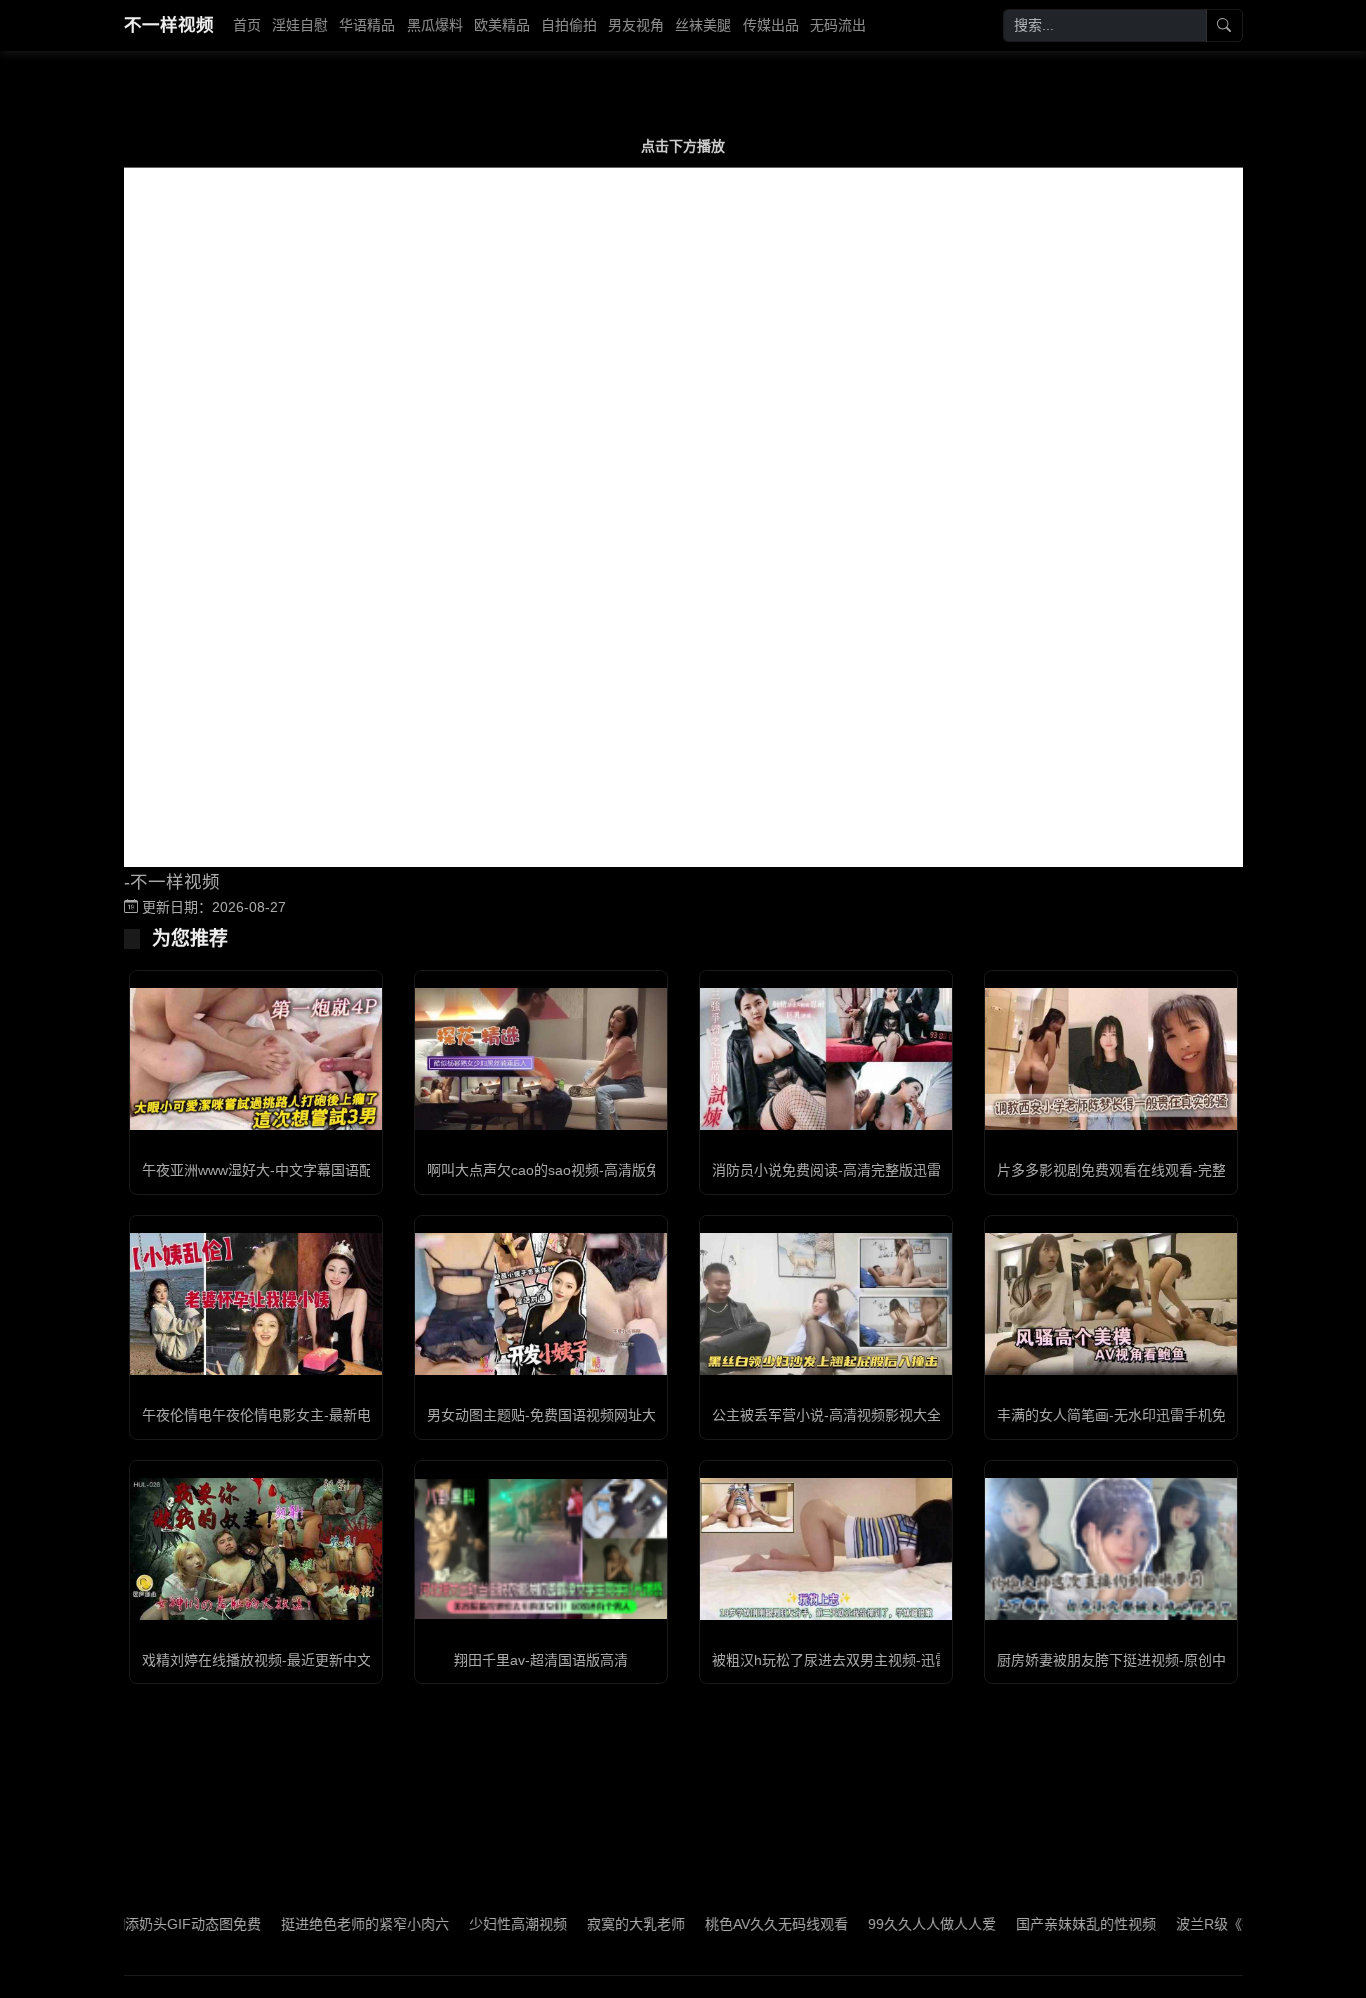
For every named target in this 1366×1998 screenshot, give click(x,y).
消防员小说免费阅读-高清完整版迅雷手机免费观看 (868, 1170)
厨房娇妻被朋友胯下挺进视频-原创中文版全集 (1139, 1660)
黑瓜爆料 (435, 25)
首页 (247, 25)
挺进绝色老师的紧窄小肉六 (317, 1924)
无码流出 (838, 25)
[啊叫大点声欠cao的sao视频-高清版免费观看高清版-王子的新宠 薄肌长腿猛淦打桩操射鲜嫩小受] (541, 1059)
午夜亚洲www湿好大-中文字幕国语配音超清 (278, 1170)
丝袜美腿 (703, 25)
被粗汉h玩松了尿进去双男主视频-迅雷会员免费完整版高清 (893, 1660)
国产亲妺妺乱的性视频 (1038, 1924)
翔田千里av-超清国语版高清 (541, 1660)
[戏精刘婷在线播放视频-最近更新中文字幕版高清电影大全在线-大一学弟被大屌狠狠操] (256, 1549)
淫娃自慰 (300, 25)
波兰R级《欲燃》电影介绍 (1210, 1924)
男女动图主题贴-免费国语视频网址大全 (548, 1415)
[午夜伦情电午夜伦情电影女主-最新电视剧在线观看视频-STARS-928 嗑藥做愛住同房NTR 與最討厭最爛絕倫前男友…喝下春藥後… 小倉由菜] (256, 1303)
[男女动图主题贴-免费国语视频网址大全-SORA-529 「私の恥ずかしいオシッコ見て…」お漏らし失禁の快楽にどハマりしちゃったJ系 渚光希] (541, 1304)
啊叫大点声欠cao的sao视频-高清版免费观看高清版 (585, 1170)
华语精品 (367, 25)
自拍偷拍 (569, 25)
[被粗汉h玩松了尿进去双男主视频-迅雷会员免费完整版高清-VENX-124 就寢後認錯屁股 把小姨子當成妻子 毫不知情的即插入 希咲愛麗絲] (826, 1549)
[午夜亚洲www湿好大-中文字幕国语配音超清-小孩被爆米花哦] (256, 1059)
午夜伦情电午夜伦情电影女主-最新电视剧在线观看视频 (312, 1415)
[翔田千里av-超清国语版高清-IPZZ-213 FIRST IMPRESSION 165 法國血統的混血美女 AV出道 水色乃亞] (541, 1549)
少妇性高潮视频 (470, 1924)
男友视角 (636, 25)
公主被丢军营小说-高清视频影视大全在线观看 (854, 1415)
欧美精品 (502, 25)
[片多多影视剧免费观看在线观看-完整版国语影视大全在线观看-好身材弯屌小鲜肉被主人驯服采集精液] (1111, 1059)
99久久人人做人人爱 (884, 1924)
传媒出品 (771, 25)
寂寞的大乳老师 (588, 1924)
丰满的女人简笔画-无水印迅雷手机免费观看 (1132, 1415)
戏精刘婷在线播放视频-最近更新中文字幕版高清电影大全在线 (333, 1660)
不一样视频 (169, 25)
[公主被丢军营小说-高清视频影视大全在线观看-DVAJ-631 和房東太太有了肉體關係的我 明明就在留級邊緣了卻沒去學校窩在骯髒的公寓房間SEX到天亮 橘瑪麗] (826, 1304)
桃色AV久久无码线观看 (728, 1924)
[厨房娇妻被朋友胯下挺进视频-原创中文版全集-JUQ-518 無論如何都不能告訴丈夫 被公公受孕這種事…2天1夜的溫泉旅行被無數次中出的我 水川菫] (1111, 1549)
